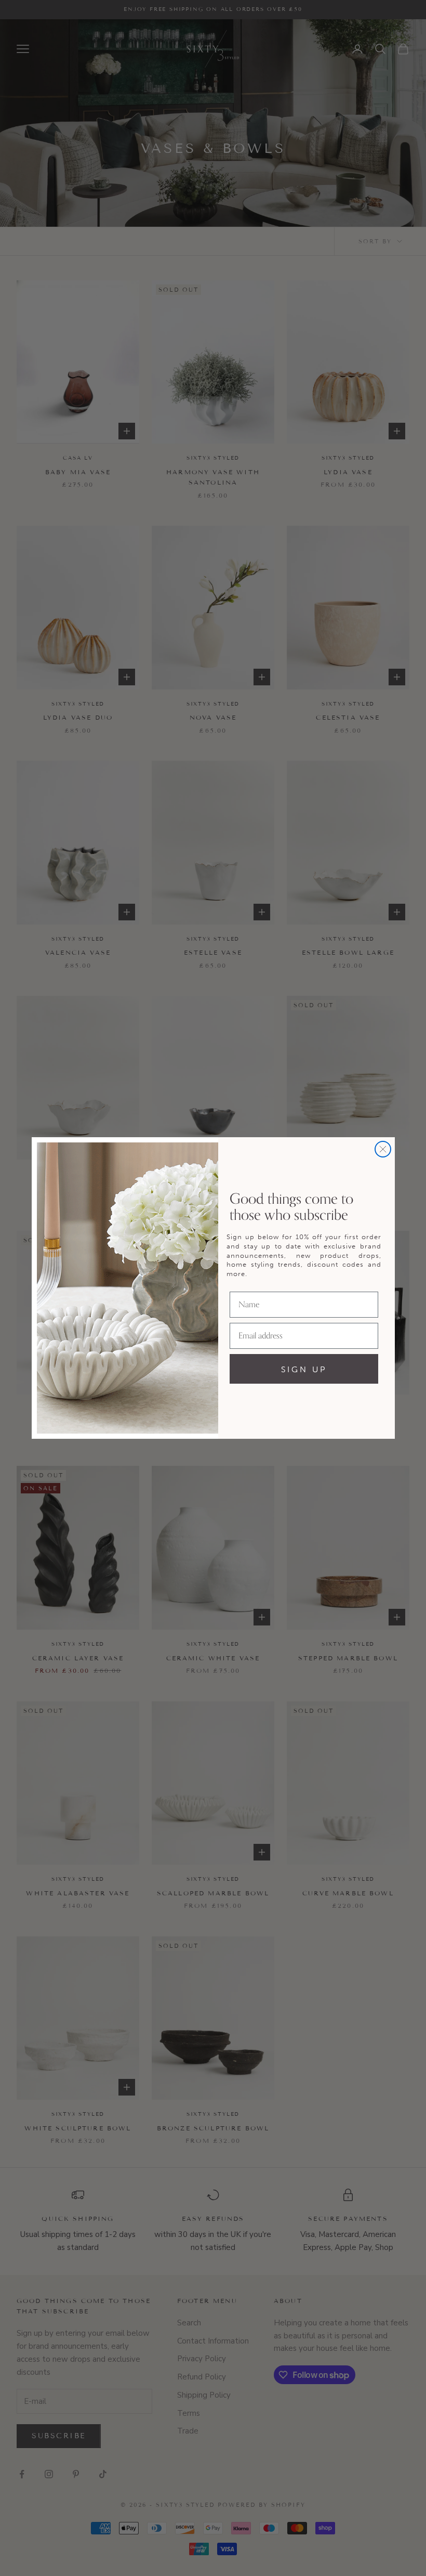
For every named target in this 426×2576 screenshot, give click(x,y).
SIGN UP (304, 1369)
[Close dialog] (383, 1149)
